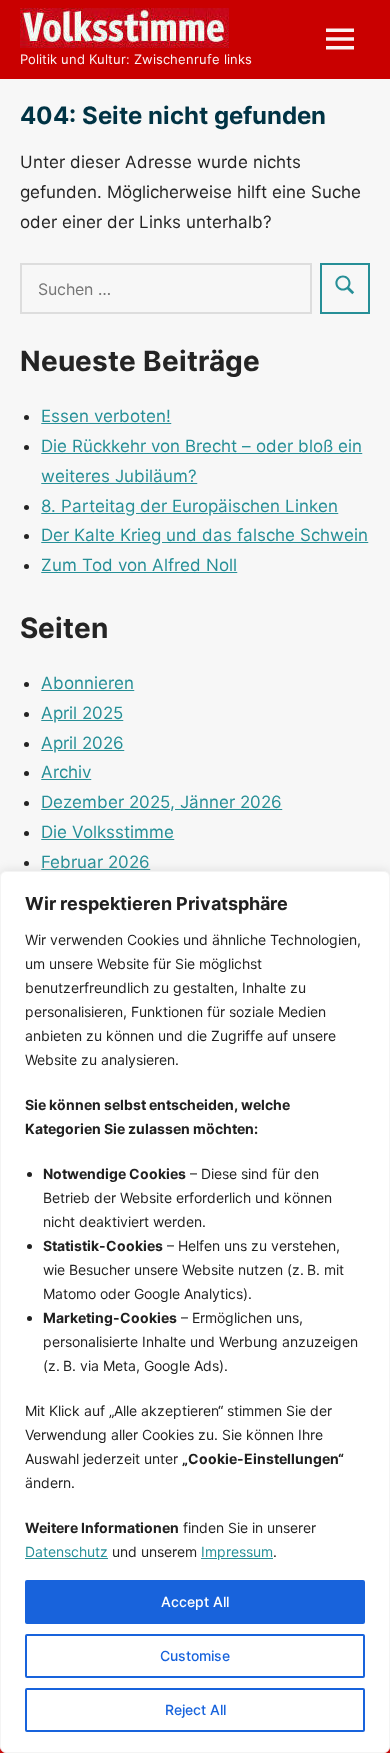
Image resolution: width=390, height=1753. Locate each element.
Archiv (66, 772)
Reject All (195, 1709)
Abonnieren (87, 683)
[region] (195, 1312)
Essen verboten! (106, 416)
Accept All (195, 1601)
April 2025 (82, 713)
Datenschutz (66, 1551)
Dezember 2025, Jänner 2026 (161, 802)
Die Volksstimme (107, 832)
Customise (195, 1655)
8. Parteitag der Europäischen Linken (189, 506)
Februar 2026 (95, 862)
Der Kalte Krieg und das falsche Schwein (204, 535)
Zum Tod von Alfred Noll (139, 565)
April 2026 (82, 743)
